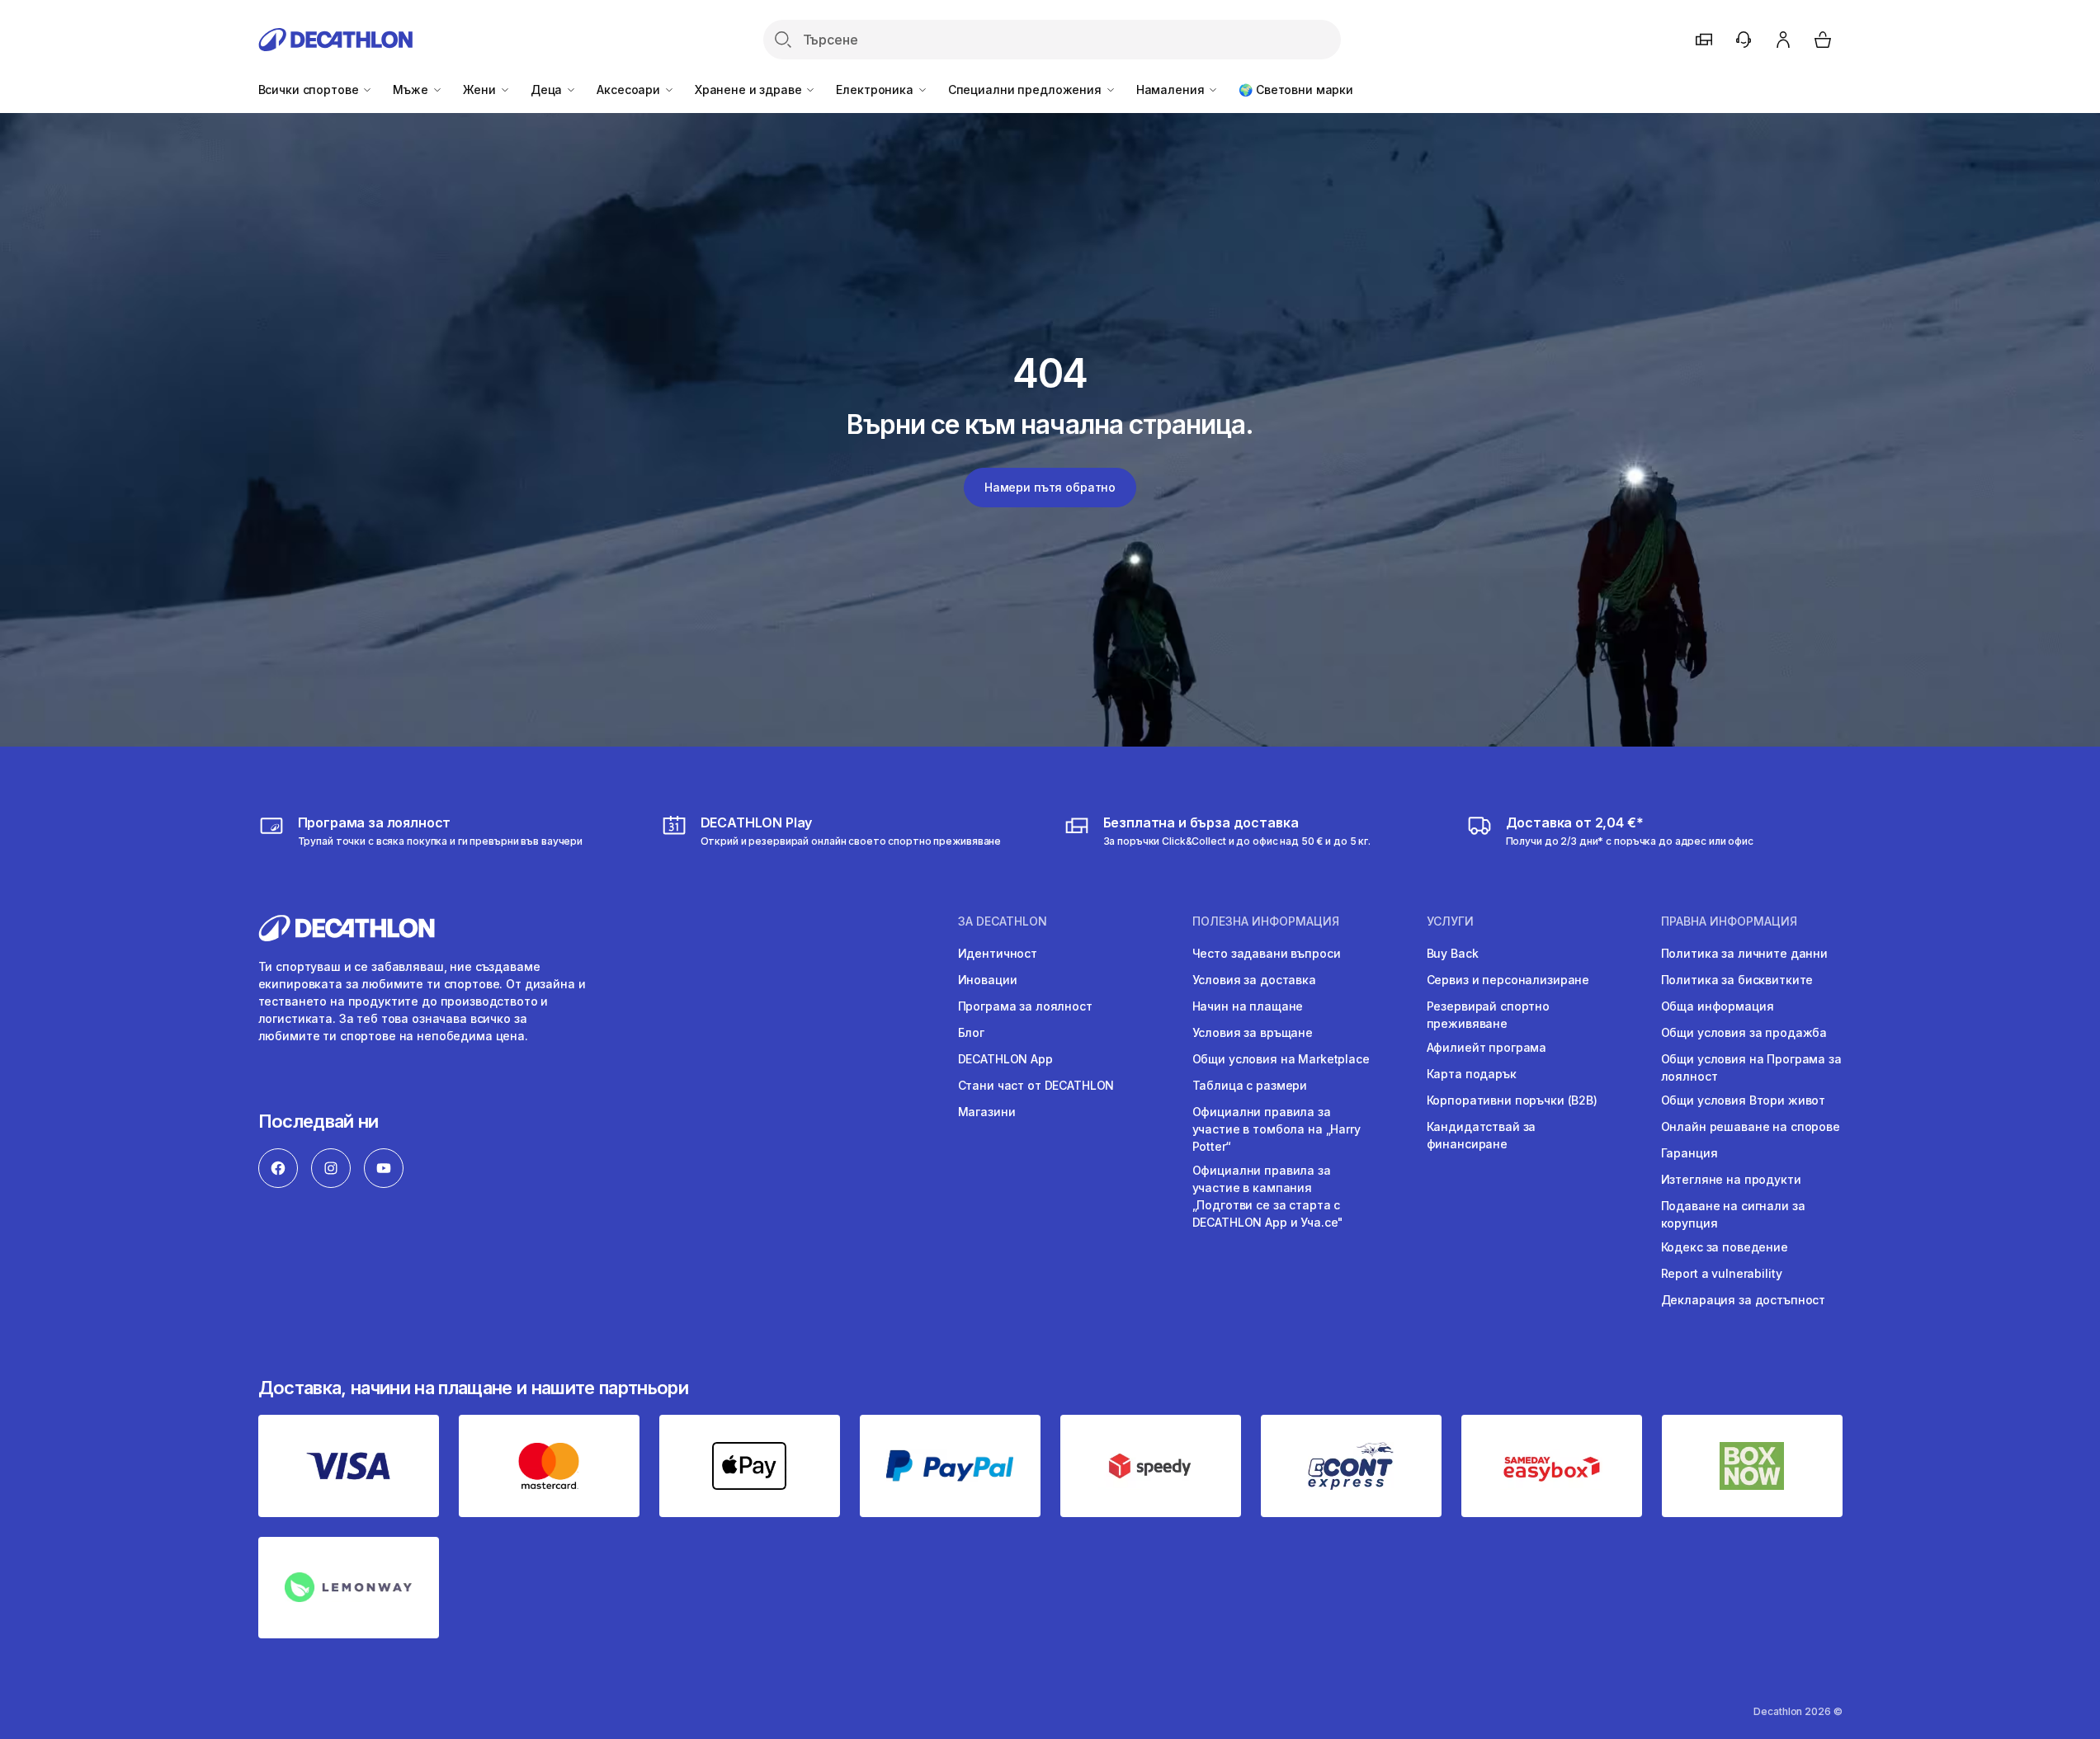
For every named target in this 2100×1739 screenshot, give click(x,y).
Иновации (988, 980)
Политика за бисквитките (1737, 980)
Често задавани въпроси (1267, 953)
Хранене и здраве (750, 90)
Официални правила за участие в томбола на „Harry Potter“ (1277, 1129)
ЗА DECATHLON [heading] (1003, 921)
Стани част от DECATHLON (1036, 1085)
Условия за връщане (1253, 1032)
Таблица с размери (1250, 1085)
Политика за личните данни (1745, 953)
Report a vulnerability (1722, 1273)
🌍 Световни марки (1296, 90)
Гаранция (1689, 1153)
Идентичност (998, 953)
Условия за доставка (1254, 980)
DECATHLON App (1005, 1059)
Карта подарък (1472, 1074)
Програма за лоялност (1025, 1006)
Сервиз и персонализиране (1508, 980)
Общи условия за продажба (1744, 1032)
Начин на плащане (1248, 1006)
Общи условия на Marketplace (1281, 1059)
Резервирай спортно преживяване (1488, 1015)
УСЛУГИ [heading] (1450, 921)
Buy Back (1453, 953)
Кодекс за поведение (1725, 1247)
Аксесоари (630, 90)
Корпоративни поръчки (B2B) (1512, 1100)
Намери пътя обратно (1050, 487)
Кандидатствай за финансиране (1482, 1135)
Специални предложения (1026, 90)
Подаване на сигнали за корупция (1733, 1214)
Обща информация (1718, 1006)
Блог (971, 1032)
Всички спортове (310, 90)
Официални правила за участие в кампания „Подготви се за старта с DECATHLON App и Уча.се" (1268, 1196)
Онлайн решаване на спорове (1751, 1126)
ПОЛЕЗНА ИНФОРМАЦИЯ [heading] (1266, 921)
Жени (481, 90)
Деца (548, 90)
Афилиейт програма (1487, 1047)
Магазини (987, 1112)
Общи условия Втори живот (1744, 1100)
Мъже (412, 90)
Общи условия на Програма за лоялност (1751, 1067)
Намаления (1172, 90)
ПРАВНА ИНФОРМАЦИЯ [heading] (1729, 921)
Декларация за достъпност (1744, 1300)
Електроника (876, 90)
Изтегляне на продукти (1731, 1179)
